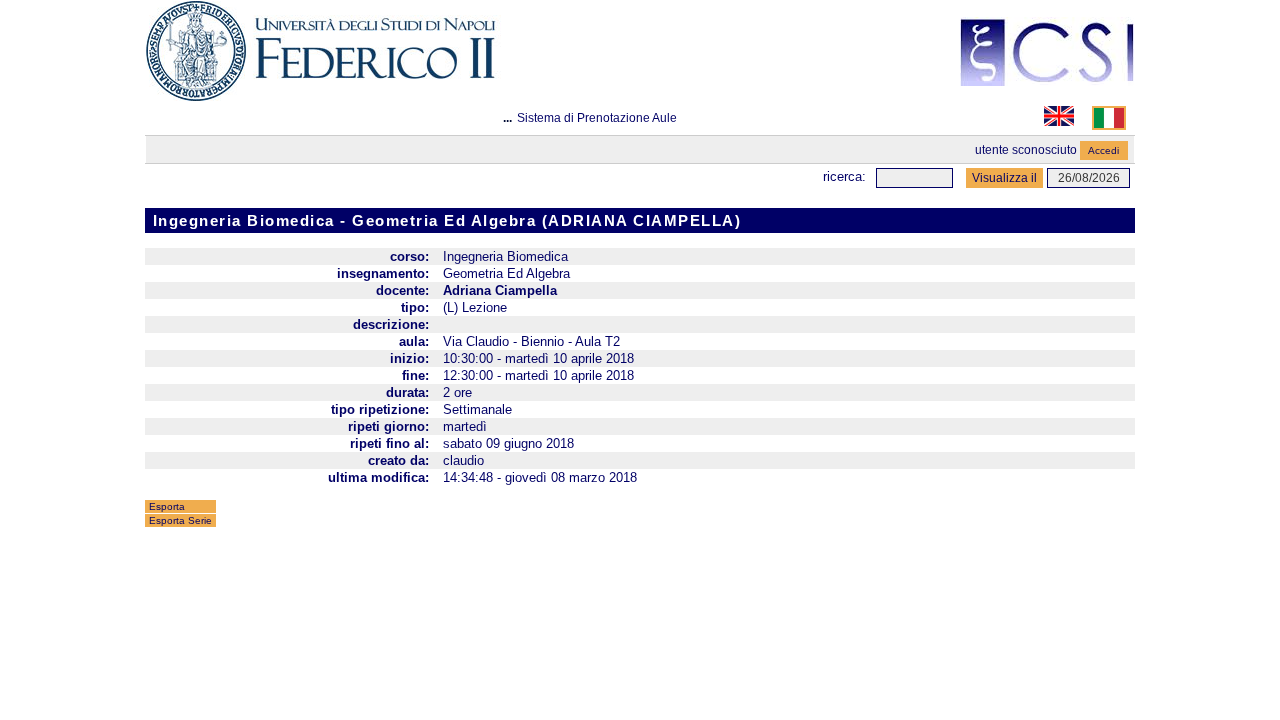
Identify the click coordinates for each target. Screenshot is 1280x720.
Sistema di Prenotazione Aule (597, 118)
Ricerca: (844, 176)
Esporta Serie (180, 520)
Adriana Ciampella (500, 290)
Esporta (167, 506)
